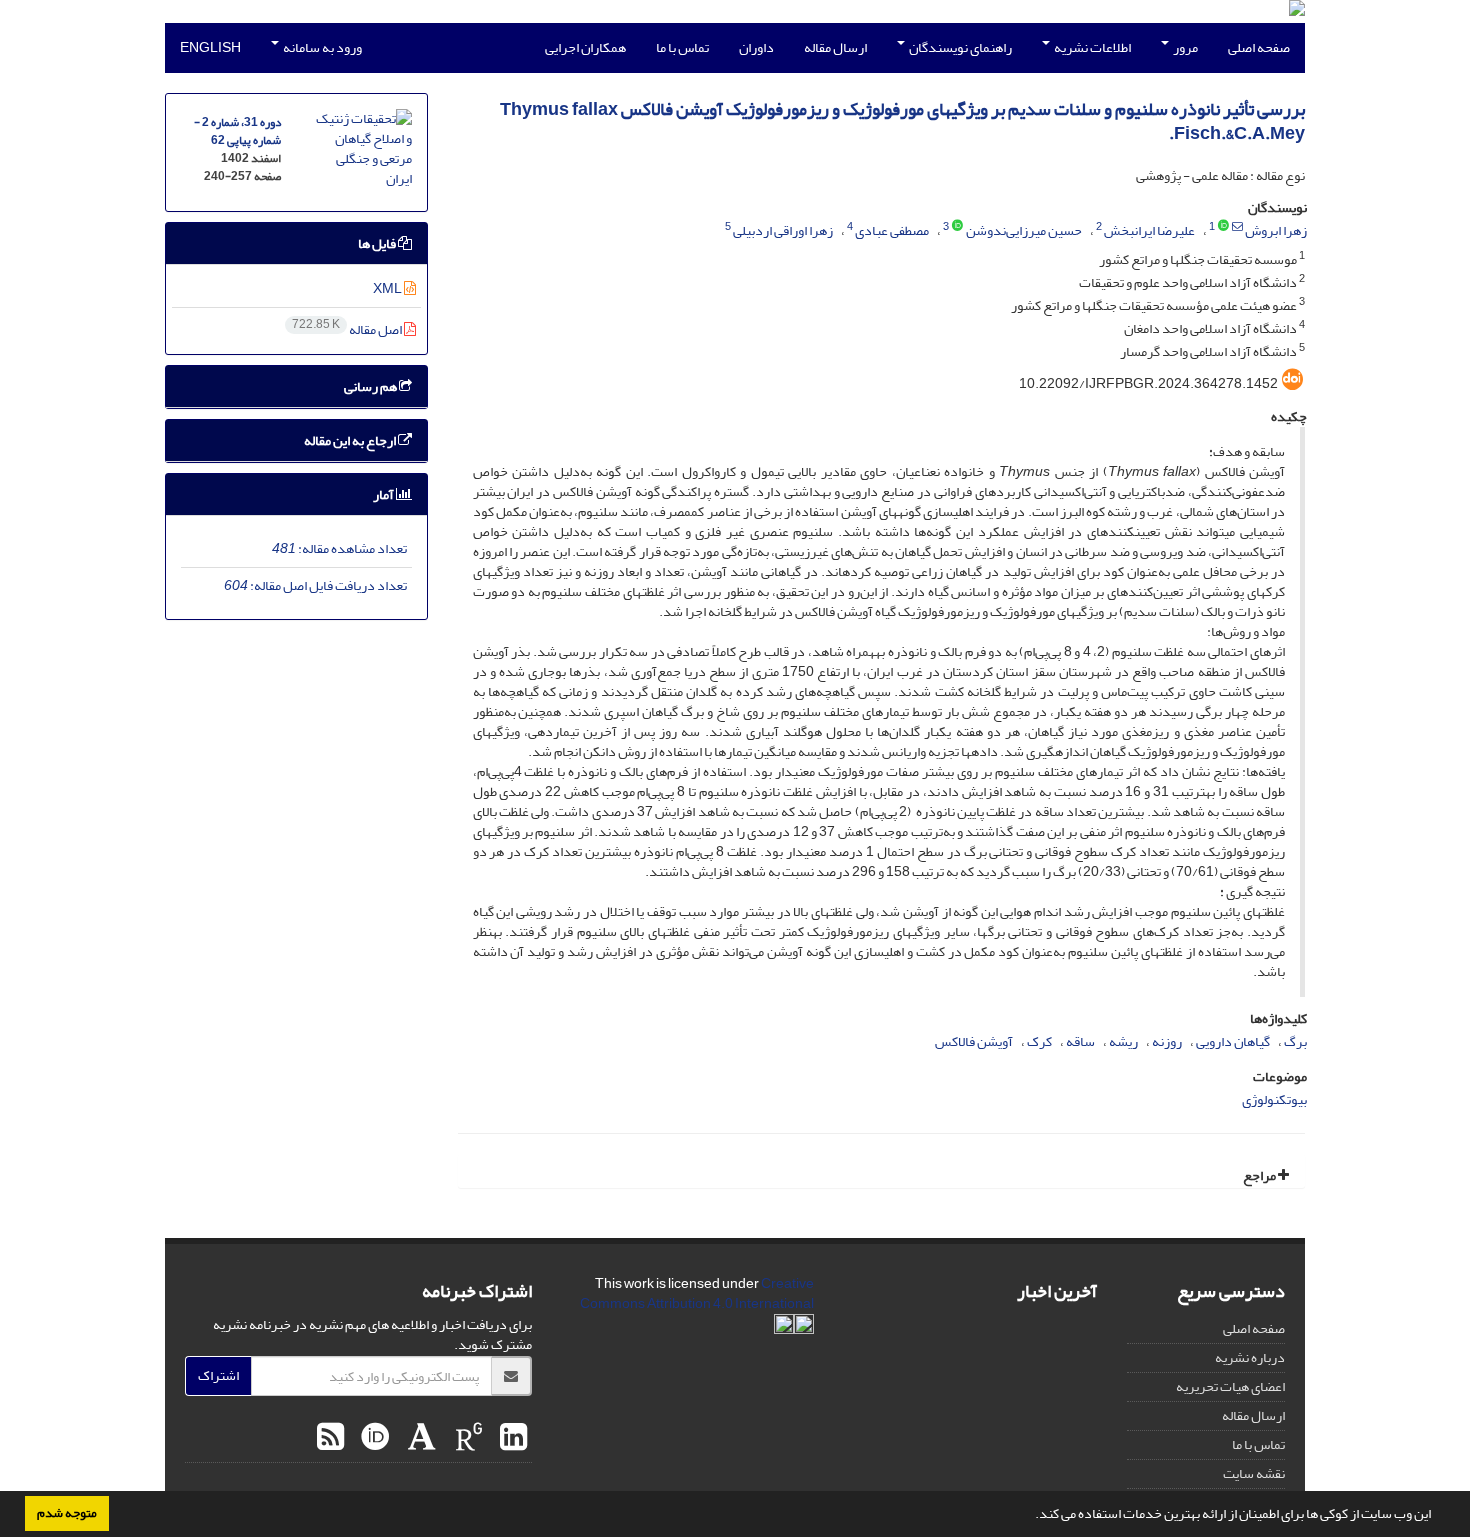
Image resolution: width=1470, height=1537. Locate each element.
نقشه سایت (1254, 1473)
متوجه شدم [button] (67, 1513)
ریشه (1123, 1041)
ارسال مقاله (835, 47)
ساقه (1080, 1041)
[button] (1030, 1516)
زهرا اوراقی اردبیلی (783, 230)
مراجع (1260, 1175)
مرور (1184, 47)
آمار (384, 494)
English (210, 47)
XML (388, 288)
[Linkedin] (511, 1438)
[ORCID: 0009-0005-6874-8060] (1223, 227)
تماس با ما (682, 47)
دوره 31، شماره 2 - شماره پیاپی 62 (237, 131)
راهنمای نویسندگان (959, 47)
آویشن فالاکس (974, 1041)
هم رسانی (371, 386)
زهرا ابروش (1276, 230)
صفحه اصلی (1259, 47)
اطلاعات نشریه (1091, 47)
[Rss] (330, 1438)
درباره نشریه (1250, 1357)
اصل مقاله (348, 329)
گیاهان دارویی (1233, 1041)
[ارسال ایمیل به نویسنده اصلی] (1237, 227)
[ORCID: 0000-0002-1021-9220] (957, 227)
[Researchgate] (466, 1438)
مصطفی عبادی (892, 230)
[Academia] (419, 1438)
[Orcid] (372, 1438)
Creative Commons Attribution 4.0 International (697, 1293)
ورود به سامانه (321, 47)
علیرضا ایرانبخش (1149, 230)
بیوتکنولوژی (1274, 1099)
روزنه (1167, 1041)
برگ (1295, 1041)
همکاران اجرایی (585, 47)
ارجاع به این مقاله (351, 440)
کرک (1039, 1041)
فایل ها (378, 243)
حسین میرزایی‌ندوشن (1024, 230)
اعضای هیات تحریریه (1230, 1386)
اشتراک (218, 1375)
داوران (756, 47)
